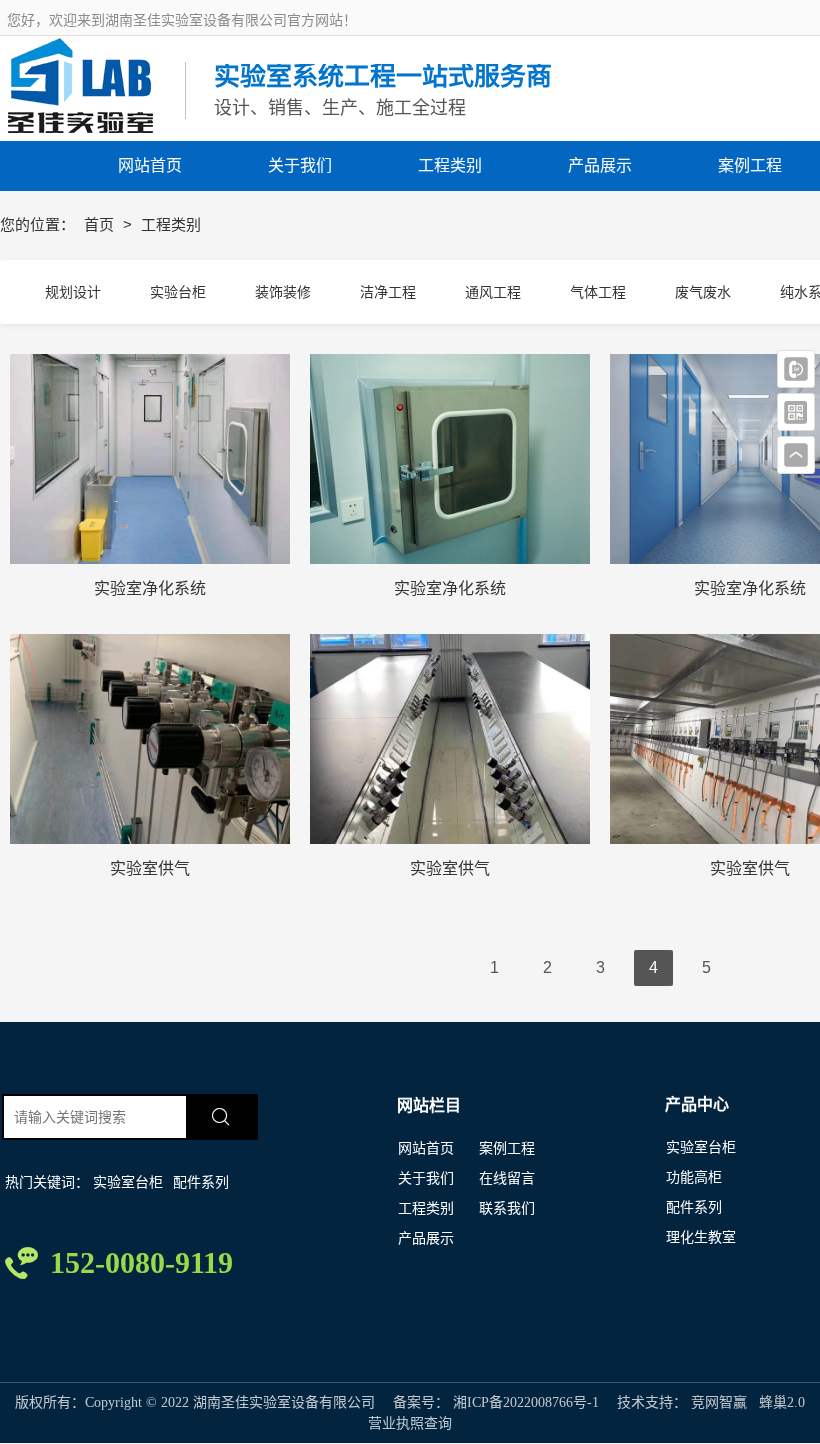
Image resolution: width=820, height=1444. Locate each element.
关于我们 (426, 1178)
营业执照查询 (410, 1423)
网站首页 (426, 1148)
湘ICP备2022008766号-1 (526, 1402)
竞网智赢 (719, 1402)
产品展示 (426, 1238)
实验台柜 (178, 292)
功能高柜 (694, 1177)
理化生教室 (701, 1237)
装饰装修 (283, 292)
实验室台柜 (128, 1182)
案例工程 (507, 1148)
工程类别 (426, 1208)
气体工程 (598, 292)
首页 (101, 224)
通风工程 (493, 292)
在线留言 (507, 1178)
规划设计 (73, 292)
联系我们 (507, 1208)
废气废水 (703, 292)
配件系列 (201, 1182)
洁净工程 (388, 292)
